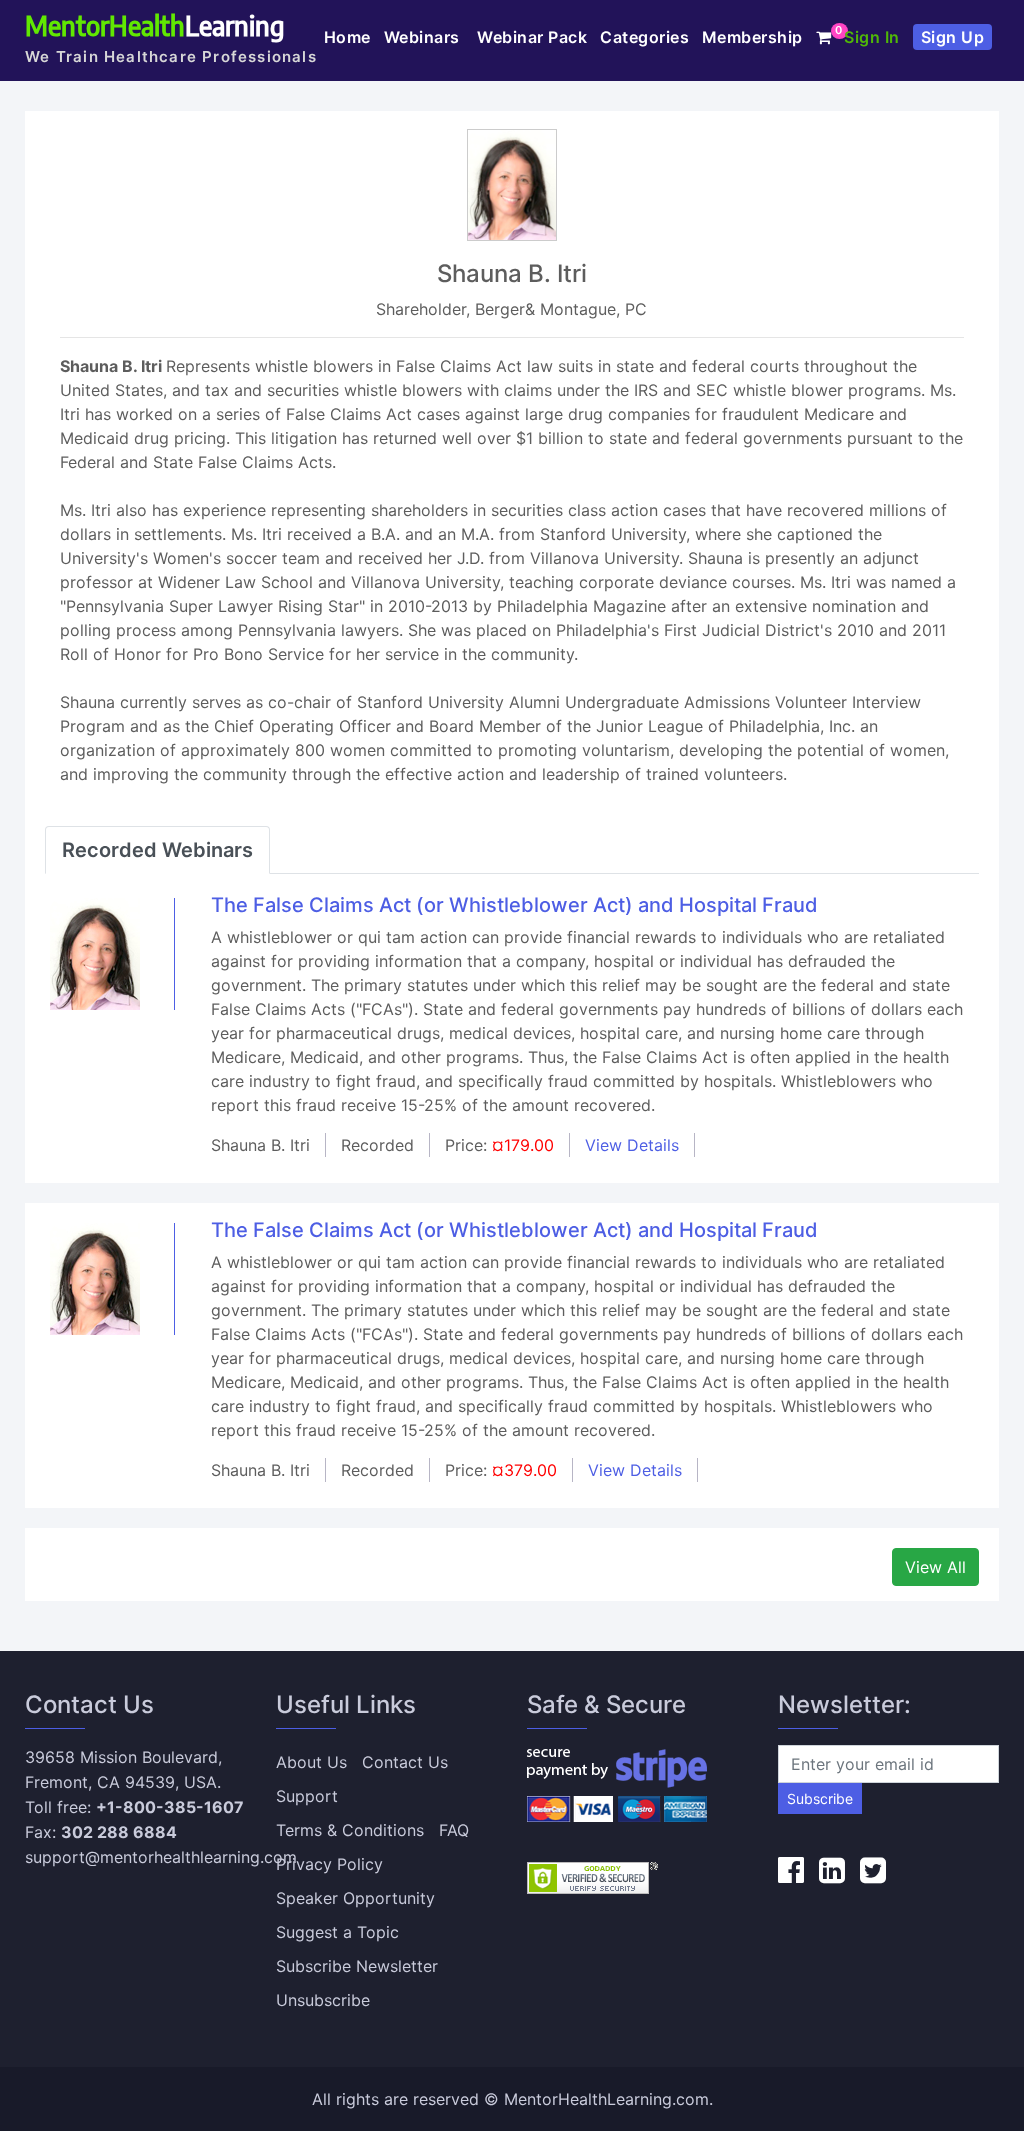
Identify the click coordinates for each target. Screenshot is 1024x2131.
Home (347, 37)
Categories (644, 37)
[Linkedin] (832, 1870)
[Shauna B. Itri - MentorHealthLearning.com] (95, 952)
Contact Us (405, 1762)
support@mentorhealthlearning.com (161, 1857)
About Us (311, 1762)
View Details (632, 1145)
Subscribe (820, 1798)
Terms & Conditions (350, 1830)
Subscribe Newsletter (357, 1966)
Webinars (424, 37)
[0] (824, 37)
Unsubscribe (323, 2000)
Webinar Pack (532, 37)
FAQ (454, 1830)
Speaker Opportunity (355, 1898)
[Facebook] (791, 1870)
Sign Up (953, 37)
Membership (752, 37)
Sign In (872, 37)
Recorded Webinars (157, 850)
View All (935, 1567)
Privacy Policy (329, 1864)
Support (307, 1796)
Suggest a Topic (337, 1932)
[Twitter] (873, 1870)
